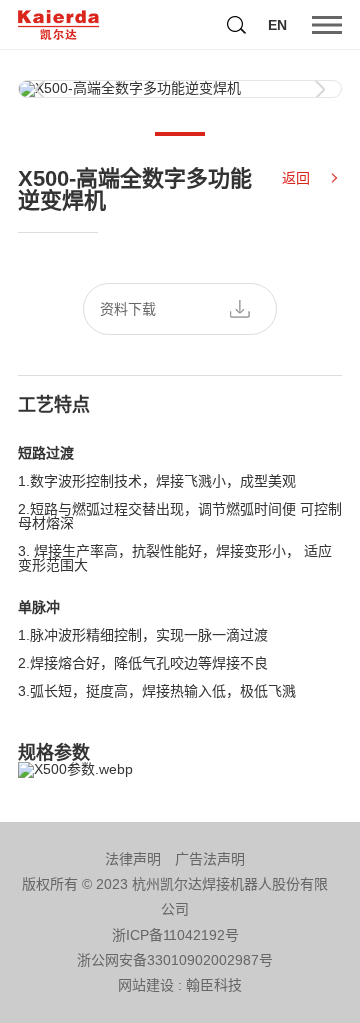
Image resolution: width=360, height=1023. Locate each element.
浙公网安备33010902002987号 (175, 960)
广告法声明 (210, 859)
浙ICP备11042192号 (175, 935)
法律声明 (133, 859)
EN (277, 25)
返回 (296, 178)
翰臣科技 (214, 985)
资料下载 (128, 309)
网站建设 (146, 985)
